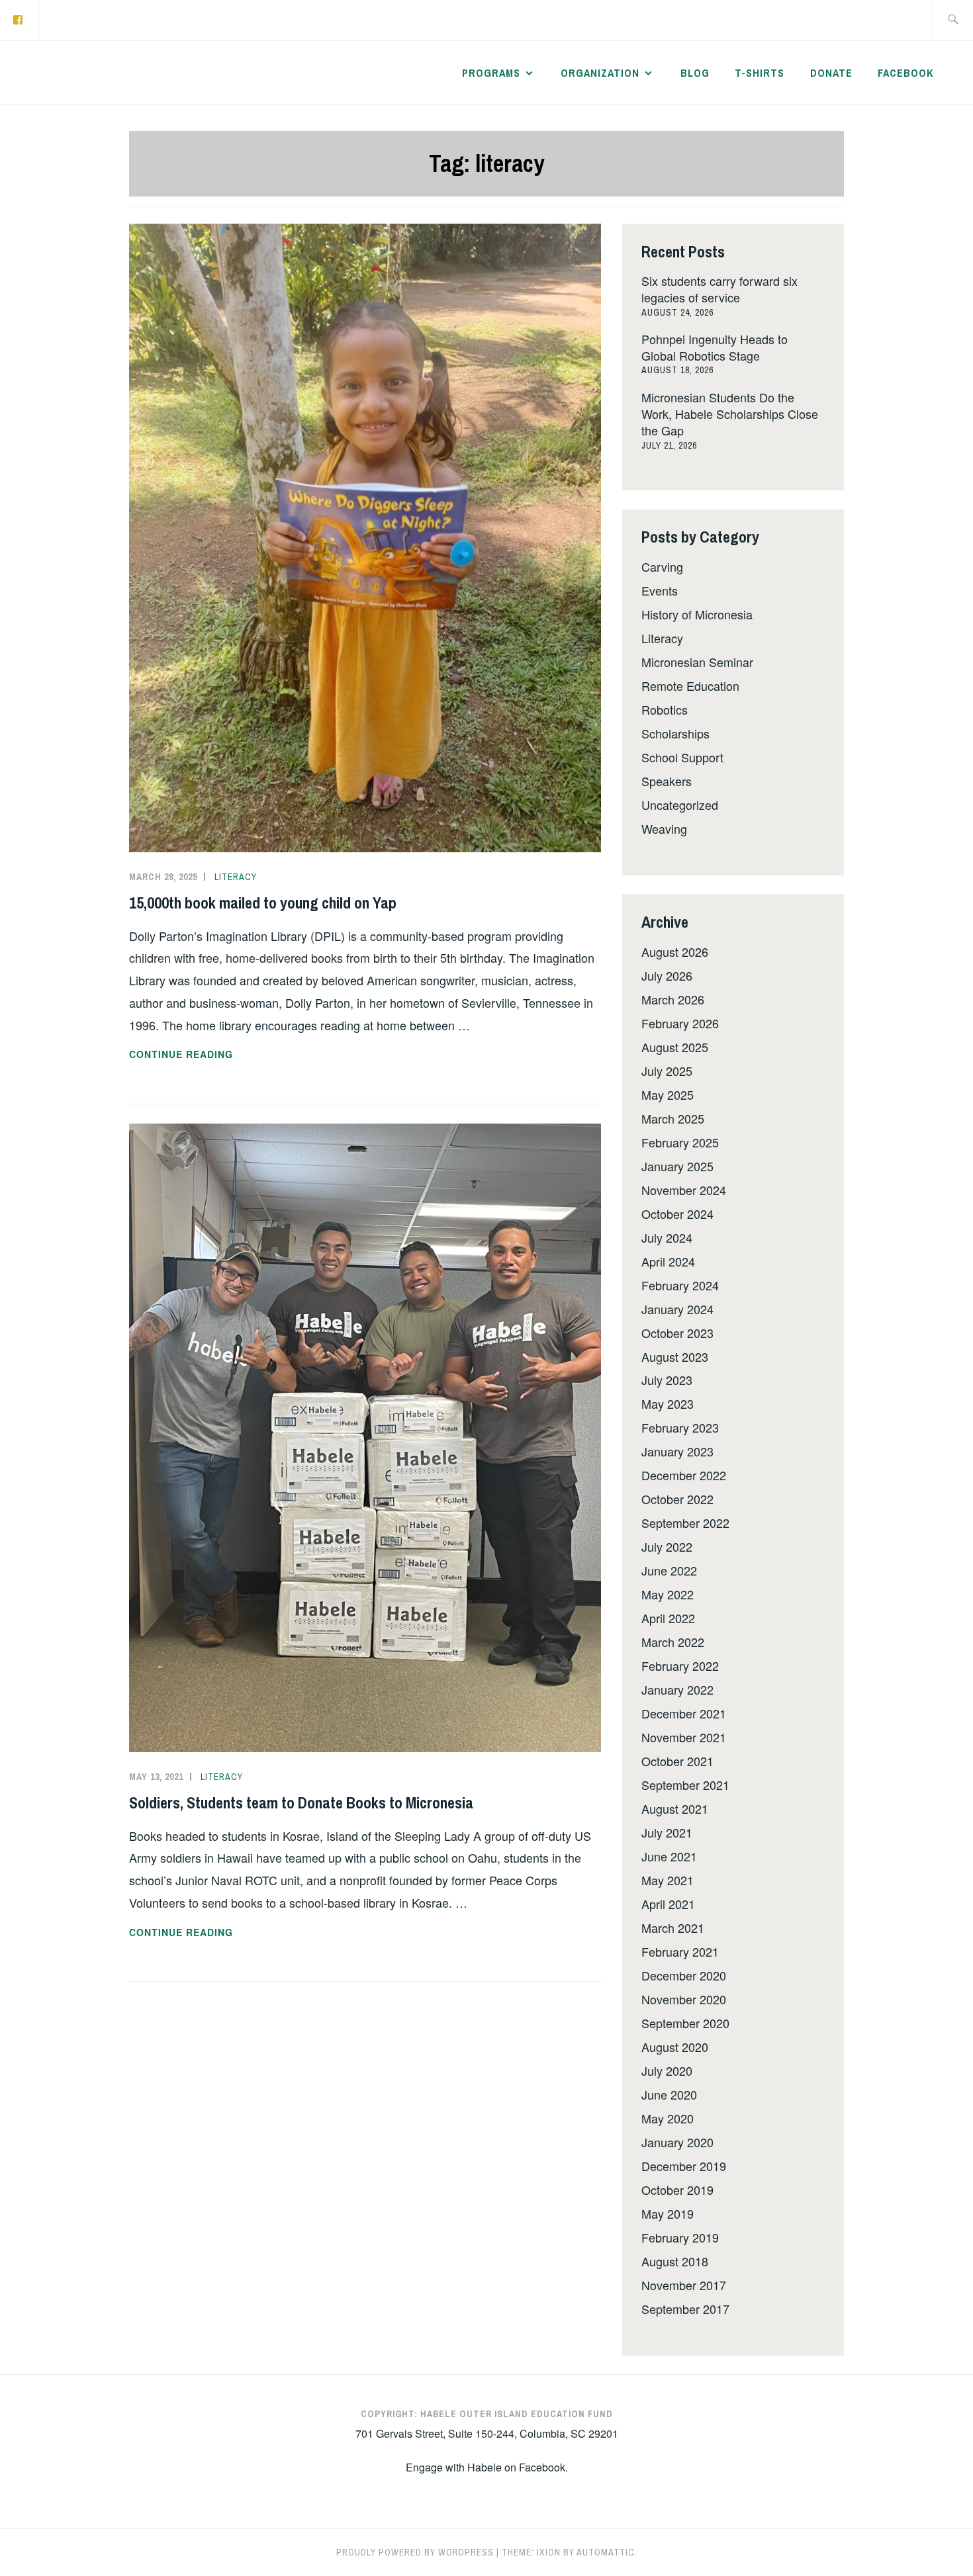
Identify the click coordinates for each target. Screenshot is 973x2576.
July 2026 (667, 975)
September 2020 (685, 2023)
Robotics (665, 709)
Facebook (905, 73)
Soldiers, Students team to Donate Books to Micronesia (301, 1802)
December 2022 (684, 1475)
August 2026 (675, 952)
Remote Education (690, 686)
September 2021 (685, 1785)
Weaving (664, 828)
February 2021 (680, 1951)
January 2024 (677, 1309)
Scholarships (675, 733)
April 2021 (668, 1904)
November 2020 (684, 1999)
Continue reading (204, 1055)
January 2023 (677, 1451)
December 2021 (684, 1713)
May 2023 (668, 1403)
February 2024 (680, 1285)
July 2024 (667, 1237)
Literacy (236, 877)
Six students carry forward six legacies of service (719, 289)
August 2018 (675, 2261)
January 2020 (677, 2142)
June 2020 (669, 2094)
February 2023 (680, 1427)
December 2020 (684, 1975)
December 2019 (684, 2166)
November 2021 (684, 1737)
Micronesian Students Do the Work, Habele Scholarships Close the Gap (730, 414)
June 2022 (669, 1570)
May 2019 (668, 2213)
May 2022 (668, 1594)
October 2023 (677, 1333)
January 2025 (677, 1166)
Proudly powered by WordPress (415, 2552)
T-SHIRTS (760, 73)
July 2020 (667, 2070)
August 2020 (675, 2047)
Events (660, 590)
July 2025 (667, 1071)
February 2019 (680, 2237)
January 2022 (677, 1689)
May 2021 (668, 1880)
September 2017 (685, 2309)
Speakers (667, 781)
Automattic (606, 2552)
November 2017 (684, 2285)
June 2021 (669, 1856)
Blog (695, 73)
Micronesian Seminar (697, 662)
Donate (831, 73)
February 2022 (680, 1666)
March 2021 (673, 1928)
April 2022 (668, 1618)
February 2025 (680, 1142)
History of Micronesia (697, 614)
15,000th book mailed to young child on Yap (263, 903)
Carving (662, 566)
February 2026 (680, 1023)
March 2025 (673, 1118)
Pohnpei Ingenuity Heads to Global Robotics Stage (715, 347)
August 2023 (675, 1356)
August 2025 (675, 1047)
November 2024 (684, 1190)
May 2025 (668, 1094)
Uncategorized (680, 805)
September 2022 (685, 1523)
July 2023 (667, 1380)
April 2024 (668, 1261)
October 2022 (677, 1499)
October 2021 (677, 1761)
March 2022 (673, 1642)
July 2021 (667, 1832)
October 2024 (677, 1214)
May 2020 (668, 2118)
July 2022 (667, 1546)
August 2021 (675, 1808)
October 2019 (677, 2190)
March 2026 (673, 999)
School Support (682, 757)
